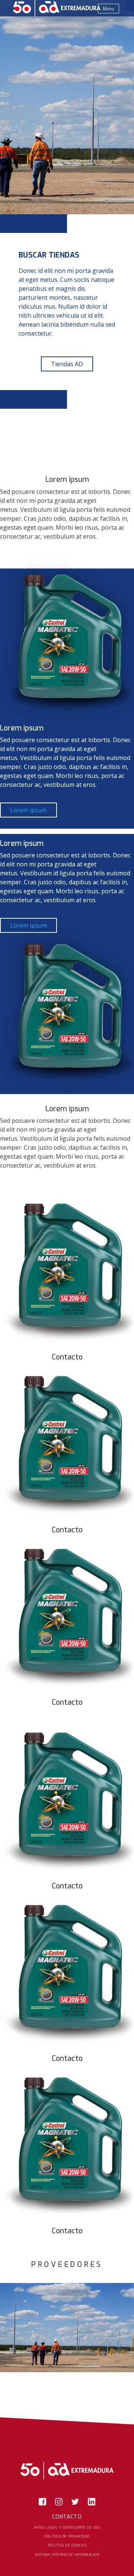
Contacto (67, 2517)
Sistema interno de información (67, 2555)
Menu (109, 9)
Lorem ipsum (28, 810)
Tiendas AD (67, 364)
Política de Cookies (67, 2545)
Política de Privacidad (67, 2536)
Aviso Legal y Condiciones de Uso (67, 2527)
